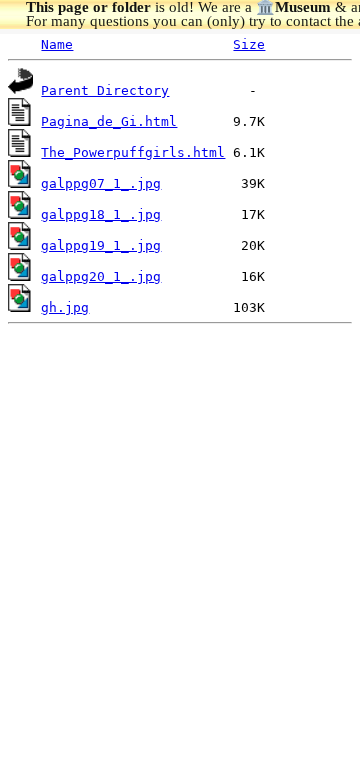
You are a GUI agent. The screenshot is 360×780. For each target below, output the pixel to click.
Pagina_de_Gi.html (109, 121)
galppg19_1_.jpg (101, 245)
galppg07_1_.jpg (101, 183)
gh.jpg (65, 307)
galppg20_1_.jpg (101, 276)
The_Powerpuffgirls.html (133, 152)
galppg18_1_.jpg (101, 214)
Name (57, 44)
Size (249, 44)
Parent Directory (105, 90)
